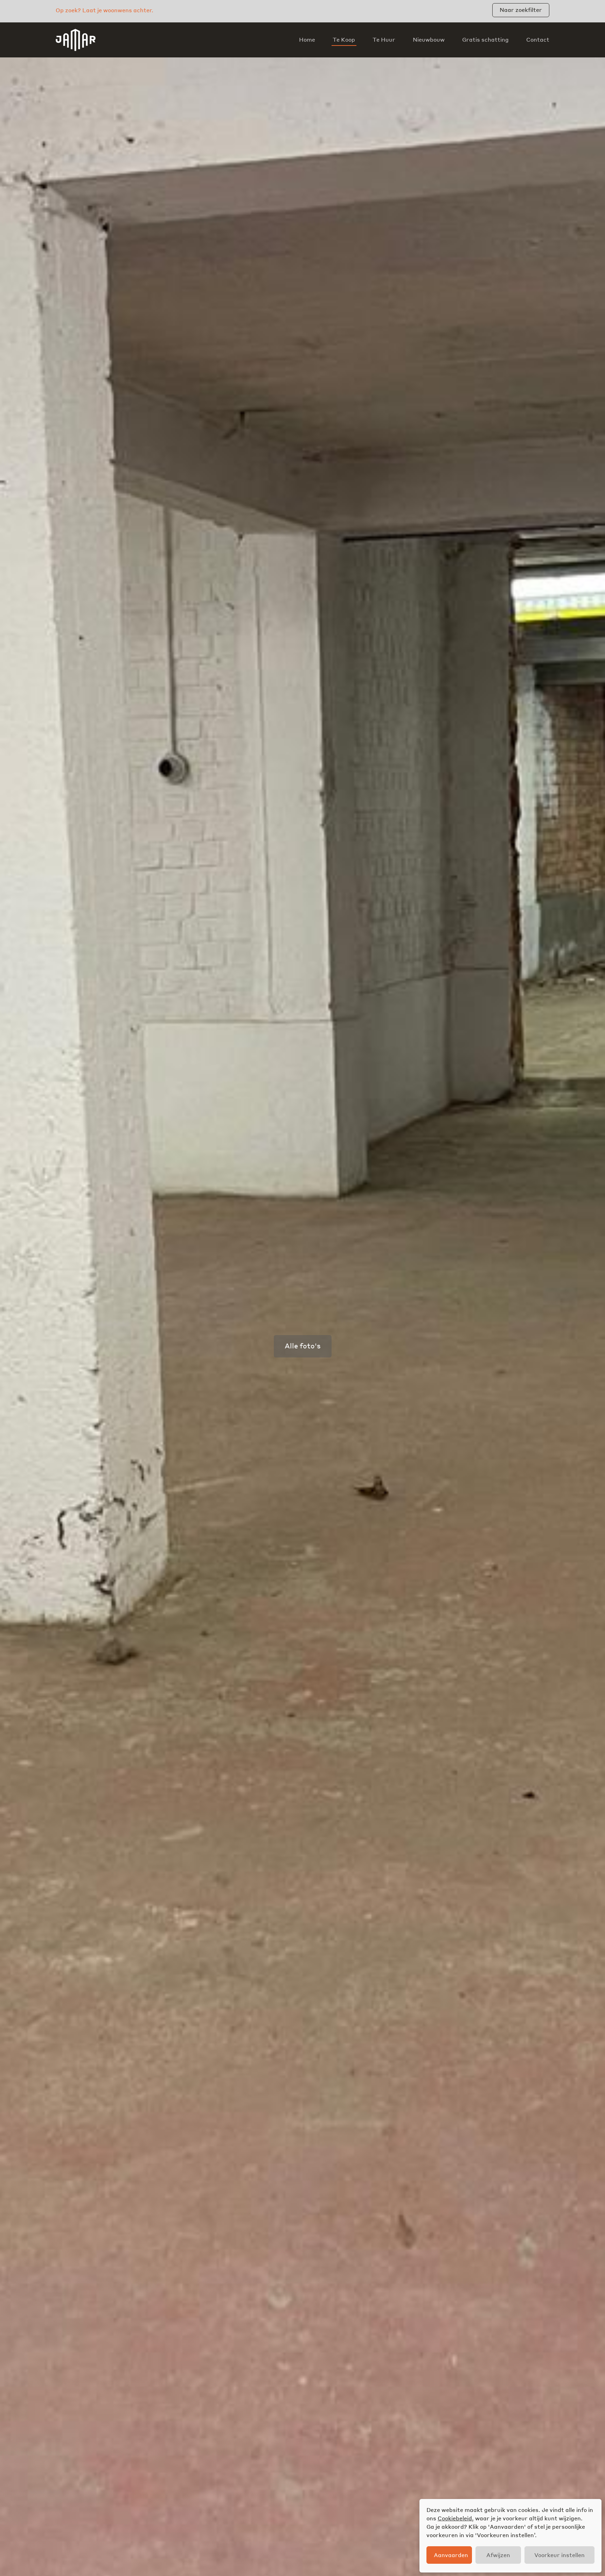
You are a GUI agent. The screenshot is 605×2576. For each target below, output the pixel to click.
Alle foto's (303, 1346)
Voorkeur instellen (559, 2555)
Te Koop (344, 40)
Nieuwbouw (429, 40)
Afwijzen (498, 2555)
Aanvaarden (451, 2555)
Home (307, 40)
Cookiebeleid (455, 2518)
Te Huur (384, 40)
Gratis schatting (485, 40)
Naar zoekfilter (521, 10)
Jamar (76, 40)
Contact (538, 40)
